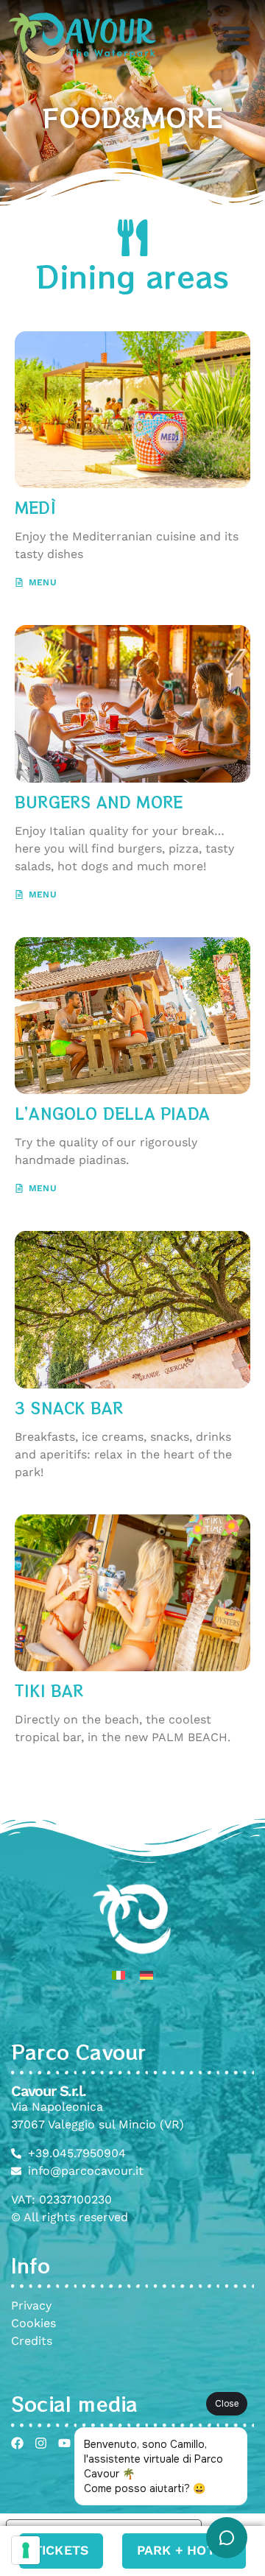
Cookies (33, 2323)
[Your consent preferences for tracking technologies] (26, 2550)
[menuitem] (119, 1975)
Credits (32, 2341)
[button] (236, 35)
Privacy (31, 2305)
